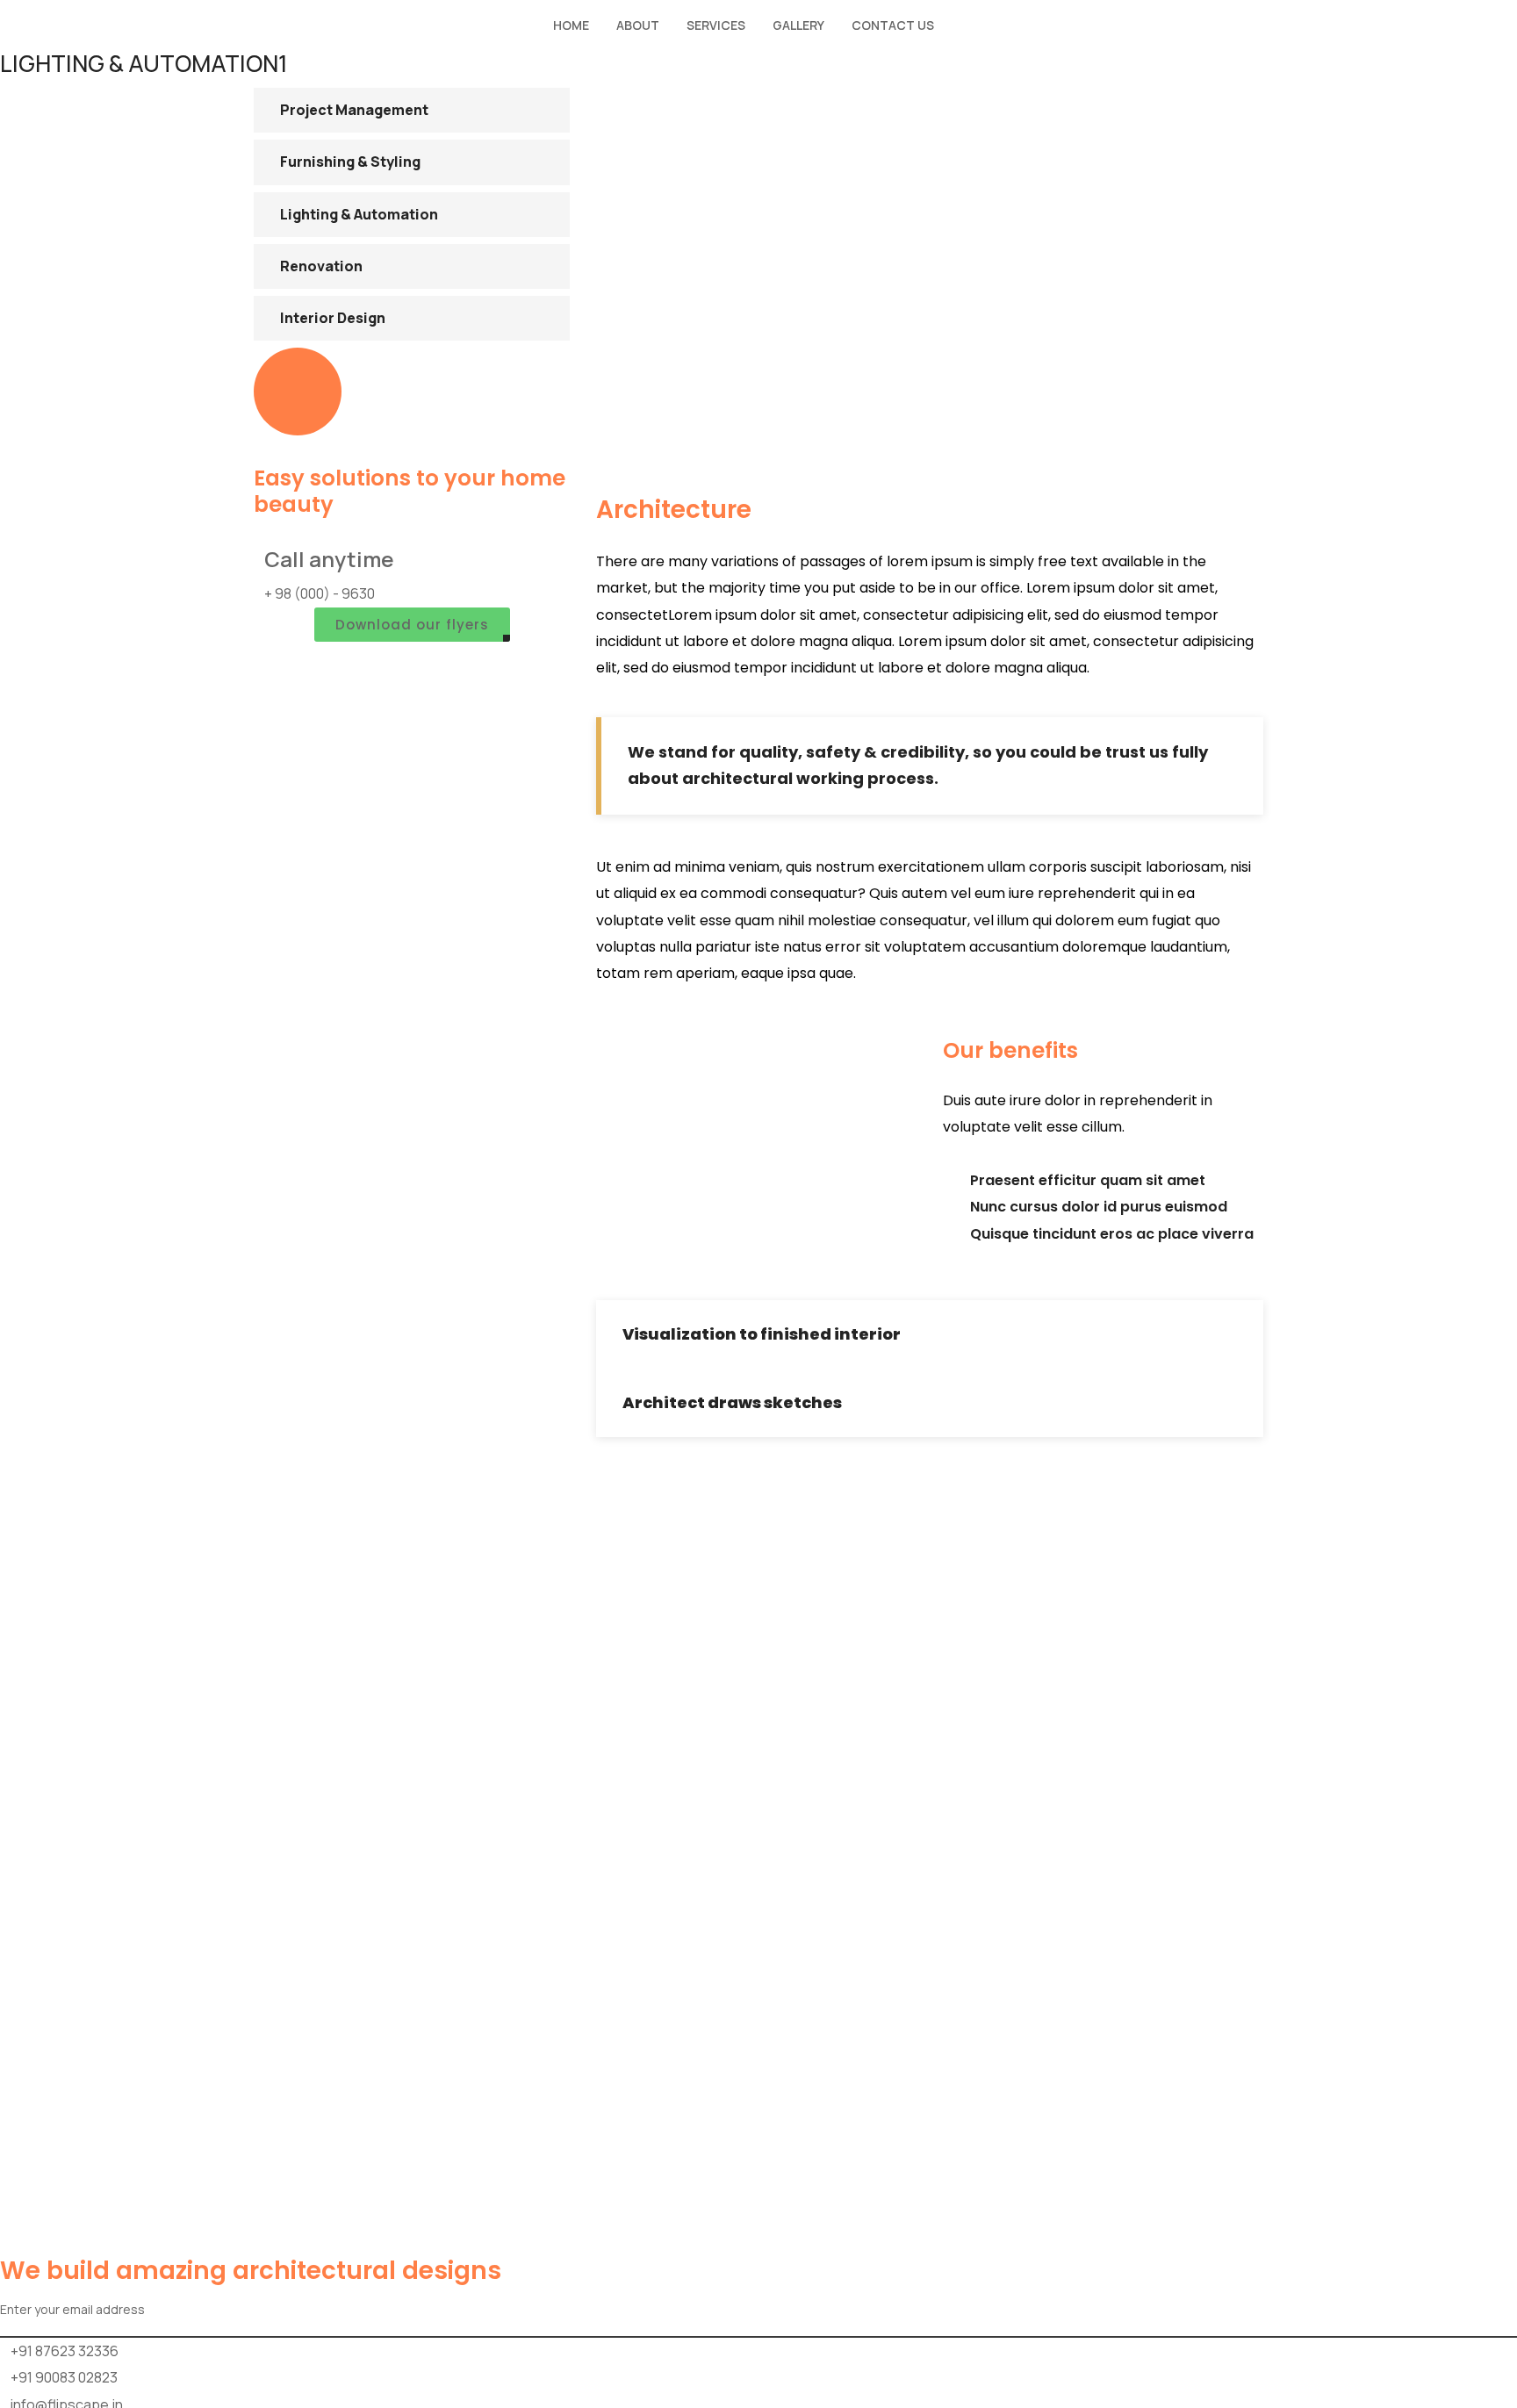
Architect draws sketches (732, 1402)
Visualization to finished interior (762, 1334)
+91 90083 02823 (64, 2377)
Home (571, 25)
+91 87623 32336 (65, 2351)
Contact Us (893, 25)
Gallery (798, 25)
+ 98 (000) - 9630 (320, 593)
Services (716, 25)
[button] (930, 1334)
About (638, 25)
